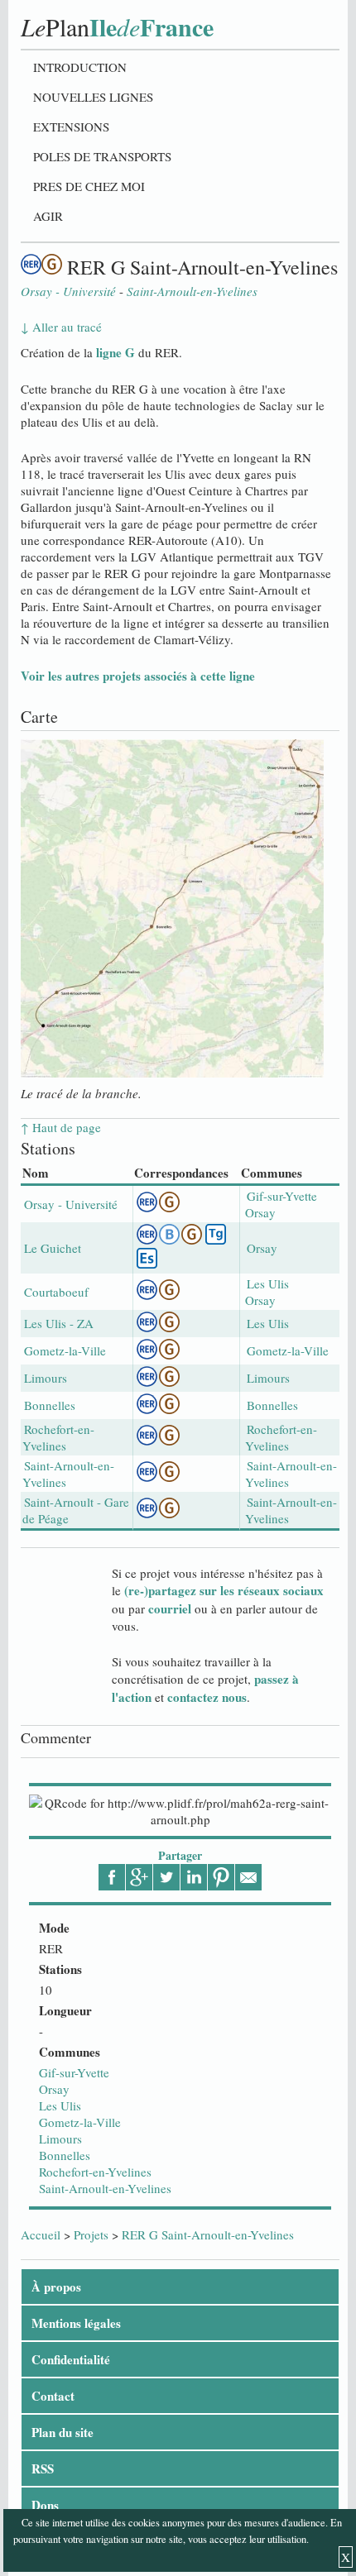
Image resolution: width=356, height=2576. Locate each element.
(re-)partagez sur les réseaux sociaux (224, 1590)
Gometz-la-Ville (80, 2122)
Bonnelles (65, 2155)
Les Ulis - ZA (59, 1323)
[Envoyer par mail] (248, 1877)
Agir (48, 216)
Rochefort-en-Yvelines (95, 2172)
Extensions (71, 127)
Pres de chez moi (89, 186)
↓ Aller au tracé (61, 327)
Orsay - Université (71, 1204)
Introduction (80, 67)
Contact (53, 2396)
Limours (60, 2139)
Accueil (41, 2234)
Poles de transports (102, 156)
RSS (43, 2468)
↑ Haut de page (61, 1127)
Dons (45, 2505)
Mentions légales (76, 2323)
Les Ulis (60, 2105)
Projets (91, 2234)
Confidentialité (71, 2359)
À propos (56, 2287)
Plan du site (63, 2432)
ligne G (115, 352)
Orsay (54, 2089)
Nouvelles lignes (93, 97)
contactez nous (207, 1697)
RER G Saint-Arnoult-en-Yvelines (208, 2234)
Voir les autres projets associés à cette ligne (138, 676)
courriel (170, 1608)
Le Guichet (53, 1248)
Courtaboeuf (56, 1292)
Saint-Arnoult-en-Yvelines (105, 2188)
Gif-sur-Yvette (74, 2072)
